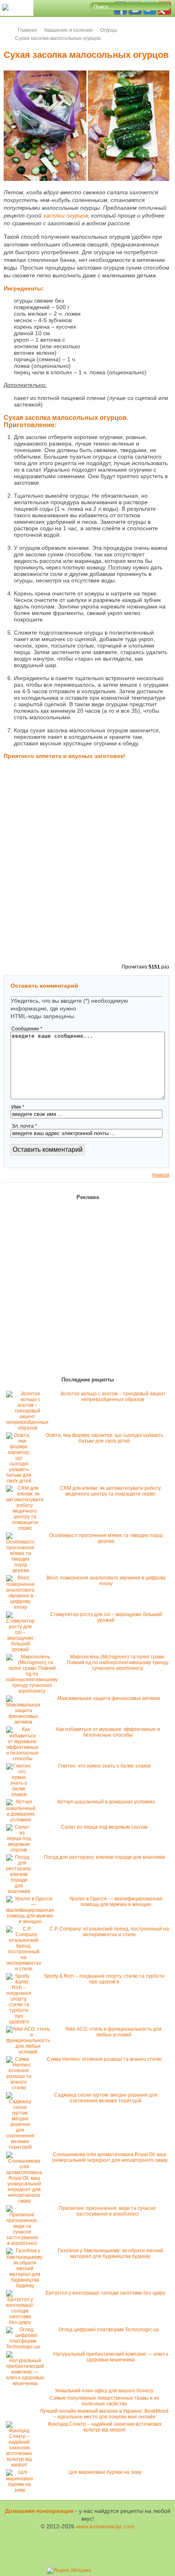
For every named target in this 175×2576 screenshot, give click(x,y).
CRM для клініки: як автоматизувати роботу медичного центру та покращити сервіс (110, 1491)
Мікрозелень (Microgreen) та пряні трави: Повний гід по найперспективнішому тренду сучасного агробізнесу (118, 1662)
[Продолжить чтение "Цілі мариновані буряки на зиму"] (22, 2490)
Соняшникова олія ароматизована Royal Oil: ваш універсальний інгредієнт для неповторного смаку (110, 2157)
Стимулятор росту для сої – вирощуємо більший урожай (106, 1617)
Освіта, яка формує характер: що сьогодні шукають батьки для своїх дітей (104, 1438)
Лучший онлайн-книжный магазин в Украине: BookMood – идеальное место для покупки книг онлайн (104, 2414)
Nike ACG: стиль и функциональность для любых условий (114, 2032)
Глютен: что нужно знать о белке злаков (104, 1766)
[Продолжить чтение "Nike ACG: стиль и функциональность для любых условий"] (30, 2052)
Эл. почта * (24, 1126)
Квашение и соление (69, 30)
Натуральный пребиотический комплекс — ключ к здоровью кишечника (111, 2357)
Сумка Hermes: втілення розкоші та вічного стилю (104, 2059)
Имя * (18, 1107)
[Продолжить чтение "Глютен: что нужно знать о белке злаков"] (21, 1794)
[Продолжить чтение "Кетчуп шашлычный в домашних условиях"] (23, 1820)
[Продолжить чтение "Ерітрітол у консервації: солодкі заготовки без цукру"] (22, 2322)
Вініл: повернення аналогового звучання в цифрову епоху (106, 1581)
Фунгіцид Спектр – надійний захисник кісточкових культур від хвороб (105, 2427)
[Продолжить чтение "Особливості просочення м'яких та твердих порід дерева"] (22, 1570)
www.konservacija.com (105, 2526)
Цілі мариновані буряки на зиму (105, 2472)
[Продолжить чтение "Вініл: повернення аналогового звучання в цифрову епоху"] (22, 1607)
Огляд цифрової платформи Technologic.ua (109, 2330)
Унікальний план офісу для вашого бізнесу (104, 2391)
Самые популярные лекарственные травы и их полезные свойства (104, 2401)
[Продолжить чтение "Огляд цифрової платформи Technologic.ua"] (25, 2347)
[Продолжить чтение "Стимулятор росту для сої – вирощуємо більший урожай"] (22, 1649)
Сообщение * (27, 1029)
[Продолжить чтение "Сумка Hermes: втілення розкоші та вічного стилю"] (21, 2088)
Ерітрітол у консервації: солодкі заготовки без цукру (105, 2293)
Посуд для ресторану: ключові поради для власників (104, 1857)
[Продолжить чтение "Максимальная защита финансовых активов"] (25, 1722)
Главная (27, 30)
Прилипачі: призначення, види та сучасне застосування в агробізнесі (107, 2211)
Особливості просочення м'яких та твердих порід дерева (106, 1538)
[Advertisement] (129, 326)
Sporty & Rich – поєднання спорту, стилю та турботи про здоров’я (104, 1979)
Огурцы (109, 30)
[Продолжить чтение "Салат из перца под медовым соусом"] (21, 1850)
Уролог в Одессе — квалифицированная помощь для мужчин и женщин (116, 1902)
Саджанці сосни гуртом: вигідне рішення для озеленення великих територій (106, 2098)
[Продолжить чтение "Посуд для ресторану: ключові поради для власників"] (21, 1891)
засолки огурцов (66, 215)
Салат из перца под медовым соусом (104, 1827)
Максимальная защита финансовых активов (109, 1698)
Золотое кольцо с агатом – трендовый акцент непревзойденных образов (113, 1397)
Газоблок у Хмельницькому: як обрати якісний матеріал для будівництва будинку (110, 2253)
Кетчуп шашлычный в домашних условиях (106, 1802)
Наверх (161, 1175)
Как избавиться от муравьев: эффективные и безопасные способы (108, 1732)
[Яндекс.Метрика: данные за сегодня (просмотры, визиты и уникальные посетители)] (69, 2571)
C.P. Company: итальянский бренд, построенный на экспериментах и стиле (109, 1932)
